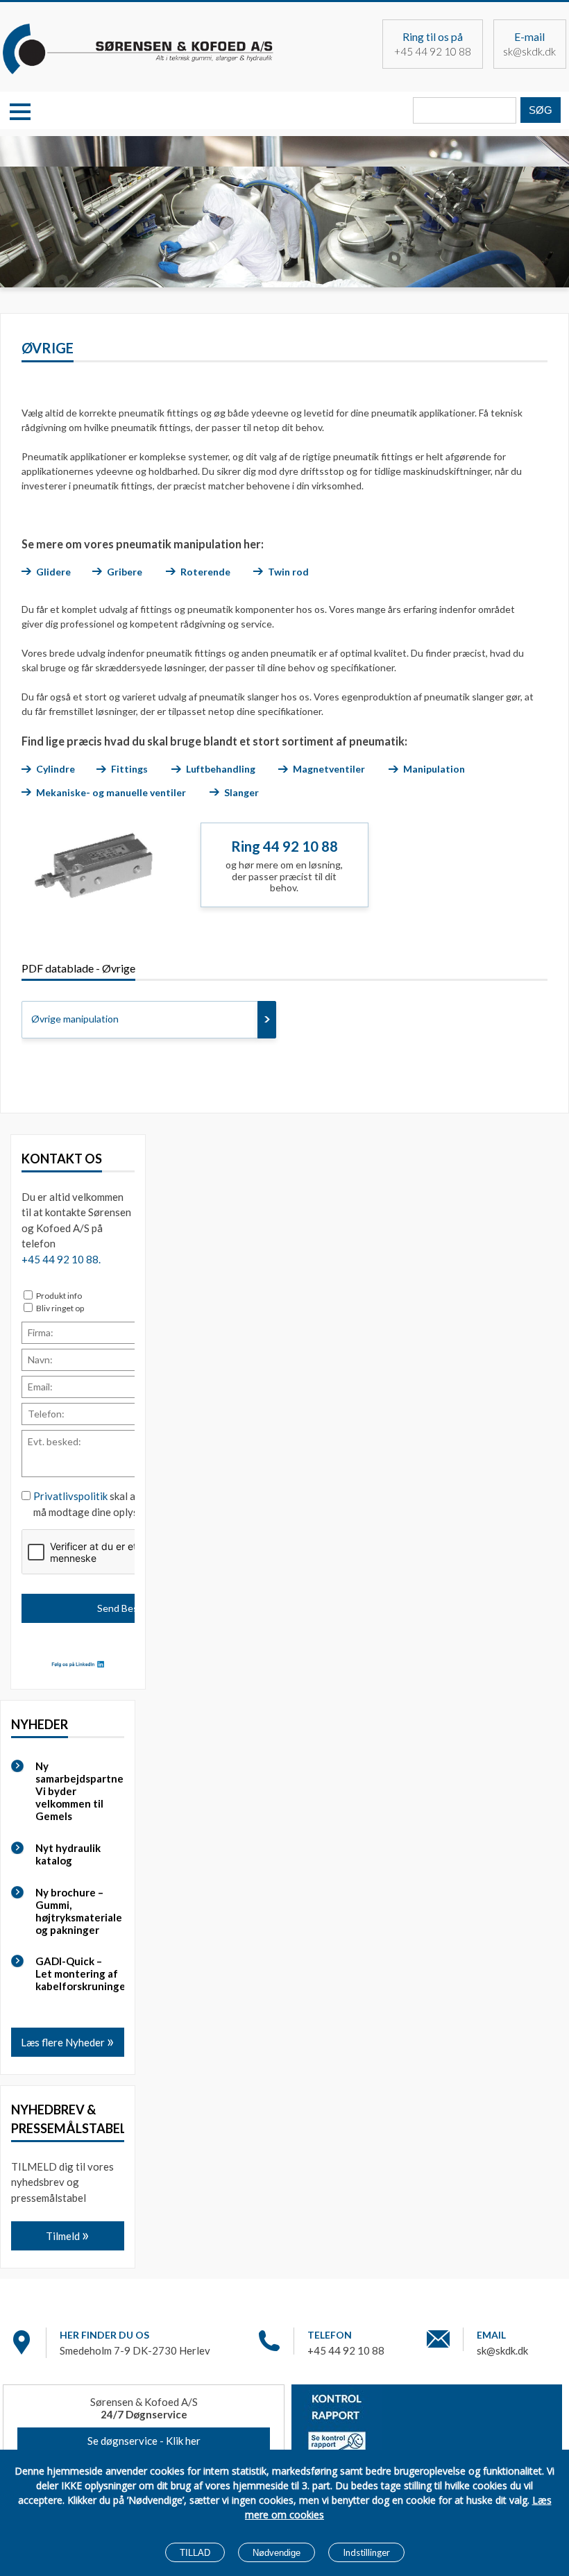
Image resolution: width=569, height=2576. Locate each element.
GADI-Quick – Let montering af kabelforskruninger (78, 1973)
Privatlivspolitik (70, 1496)
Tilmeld (64, 2236)
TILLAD (195, 2553)
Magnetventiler (329, 769)
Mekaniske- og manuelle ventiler (111, 792)
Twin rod (288, 572)
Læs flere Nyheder (64, 2042)
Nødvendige (277, 2553)
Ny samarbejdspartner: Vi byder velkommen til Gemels (78, 1791)
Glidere (53, 572)
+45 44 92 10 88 (433, 51)
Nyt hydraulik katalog (68, 1854)
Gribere (125, 572)
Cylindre (56, 769)
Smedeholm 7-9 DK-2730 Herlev (135, 2350)
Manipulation (435, 769)
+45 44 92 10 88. (61, 1259)
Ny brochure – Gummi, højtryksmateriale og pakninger (78, 1911)
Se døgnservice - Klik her (144, 2441)
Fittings (129, 769)
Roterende (205, 572)
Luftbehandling (221, 769)
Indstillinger (366, 2552)
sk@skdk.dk (529, 51)
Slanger (241, 792)
